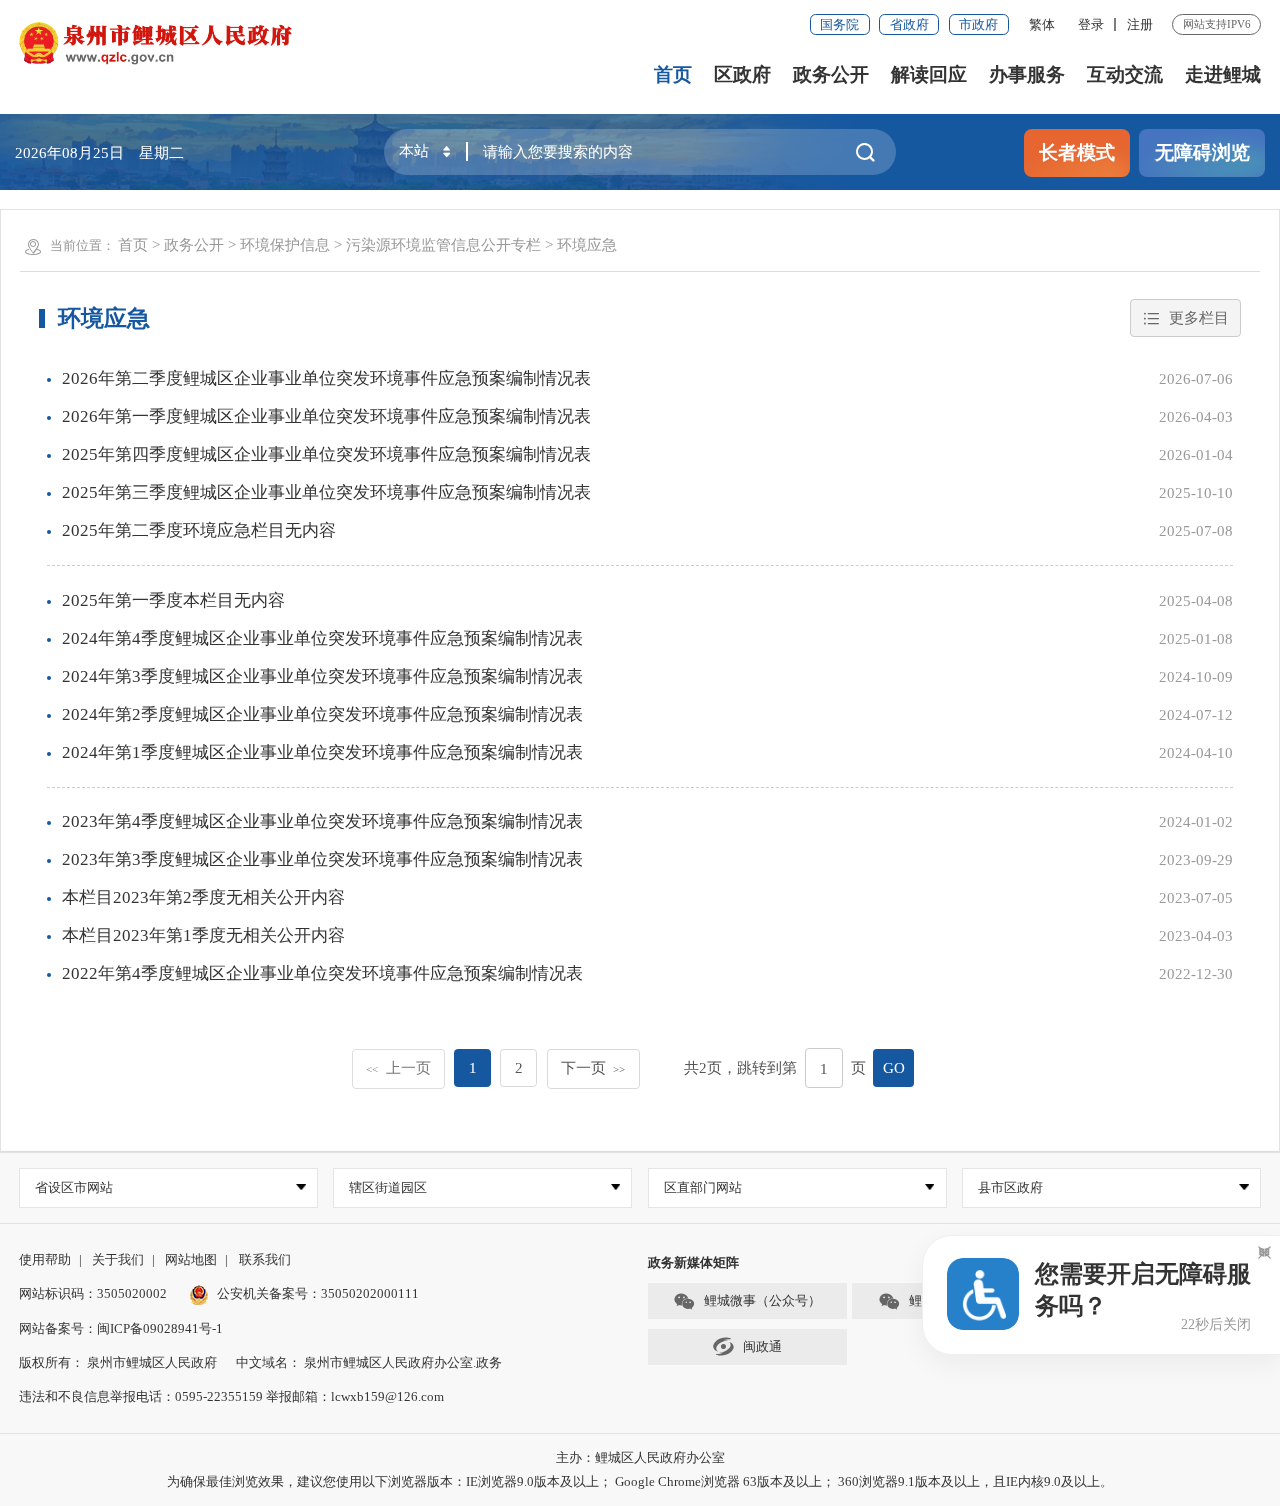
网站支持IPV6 (1217, 24)
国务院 (839, 24)
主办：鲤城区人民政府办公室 (640, 1457)
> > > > (367, 244)
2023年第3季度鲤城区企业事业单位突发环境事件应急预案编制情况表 (322, 859)
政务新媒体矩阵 (693, 1262)
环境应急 (587, 244)
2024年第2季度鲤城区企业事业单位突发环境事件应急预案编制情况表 (322, 714)
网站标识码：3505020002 (93, 1293)
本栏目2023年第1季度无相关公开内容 (203, 935)
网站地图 (191, 1259)
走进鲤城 (1223, 74)
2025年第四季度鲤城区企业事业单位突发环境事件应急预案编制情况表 (326, 454)
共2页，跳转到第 (740, 1067)
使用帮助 (45, 1259)
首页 (673, 74)
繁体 (1042, 24)
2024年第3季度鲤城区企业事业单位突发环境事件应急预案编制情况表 (322, 676)
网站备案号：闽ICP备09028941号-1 (121, 1328)
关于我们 (118, 1259)
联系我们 (265, 1259)
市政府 (978, 24)
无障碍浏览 (1202, 152)
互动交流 (1125, 74)
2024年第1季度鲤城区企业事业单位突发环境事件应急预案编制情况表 (322, 752)
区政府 (742, 74)
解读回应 (929, 74)
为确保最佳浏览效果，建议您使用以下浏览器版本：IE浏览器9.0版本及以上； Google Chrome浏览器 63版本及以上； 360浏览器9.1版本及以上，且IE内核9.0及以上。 (640, 1481)
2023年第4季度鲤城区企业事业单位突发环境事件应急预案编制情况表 (322, 821)
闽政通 (762, 1346)
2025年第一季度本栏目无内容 (173, 600)
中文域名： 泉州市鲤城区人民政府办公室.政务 (369, 1362)
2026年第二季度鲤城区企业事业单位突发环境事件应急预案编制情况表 (326, 378)
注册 (1140, 24)
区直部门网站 (703, 1187)
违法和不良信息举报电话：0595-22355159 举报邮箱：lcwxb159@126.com (231, 1396)
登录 (1091, 24)
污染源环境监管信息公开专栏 (443, 244)
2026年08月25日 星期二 (99, 152)
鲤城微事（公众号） (762, 1300)
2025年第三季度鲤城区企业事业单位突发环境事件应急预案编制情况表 (326, 492)
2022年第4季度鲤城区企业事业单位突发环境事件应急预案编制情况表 (322, 973)
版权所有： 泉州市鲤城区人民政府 (118, 1362)
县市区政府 (1010, 1187)
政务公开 (831, 74)
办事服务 (1027, 74)
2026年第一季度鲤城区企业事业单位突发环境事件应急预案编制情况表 (326, 416)
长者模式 (1077, 152)
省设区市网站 (74, 1187)
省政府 (909, 24)
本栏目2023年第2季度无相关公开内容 (203, 897)
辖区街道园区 (388, 1187)
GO (894, 1067)
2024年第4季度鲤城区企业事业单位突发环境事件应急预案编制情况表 (322, 638)
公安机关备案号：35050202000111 (318, 1293)
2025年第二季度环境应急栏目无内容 (199, 530)
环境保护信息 (285, 244)
